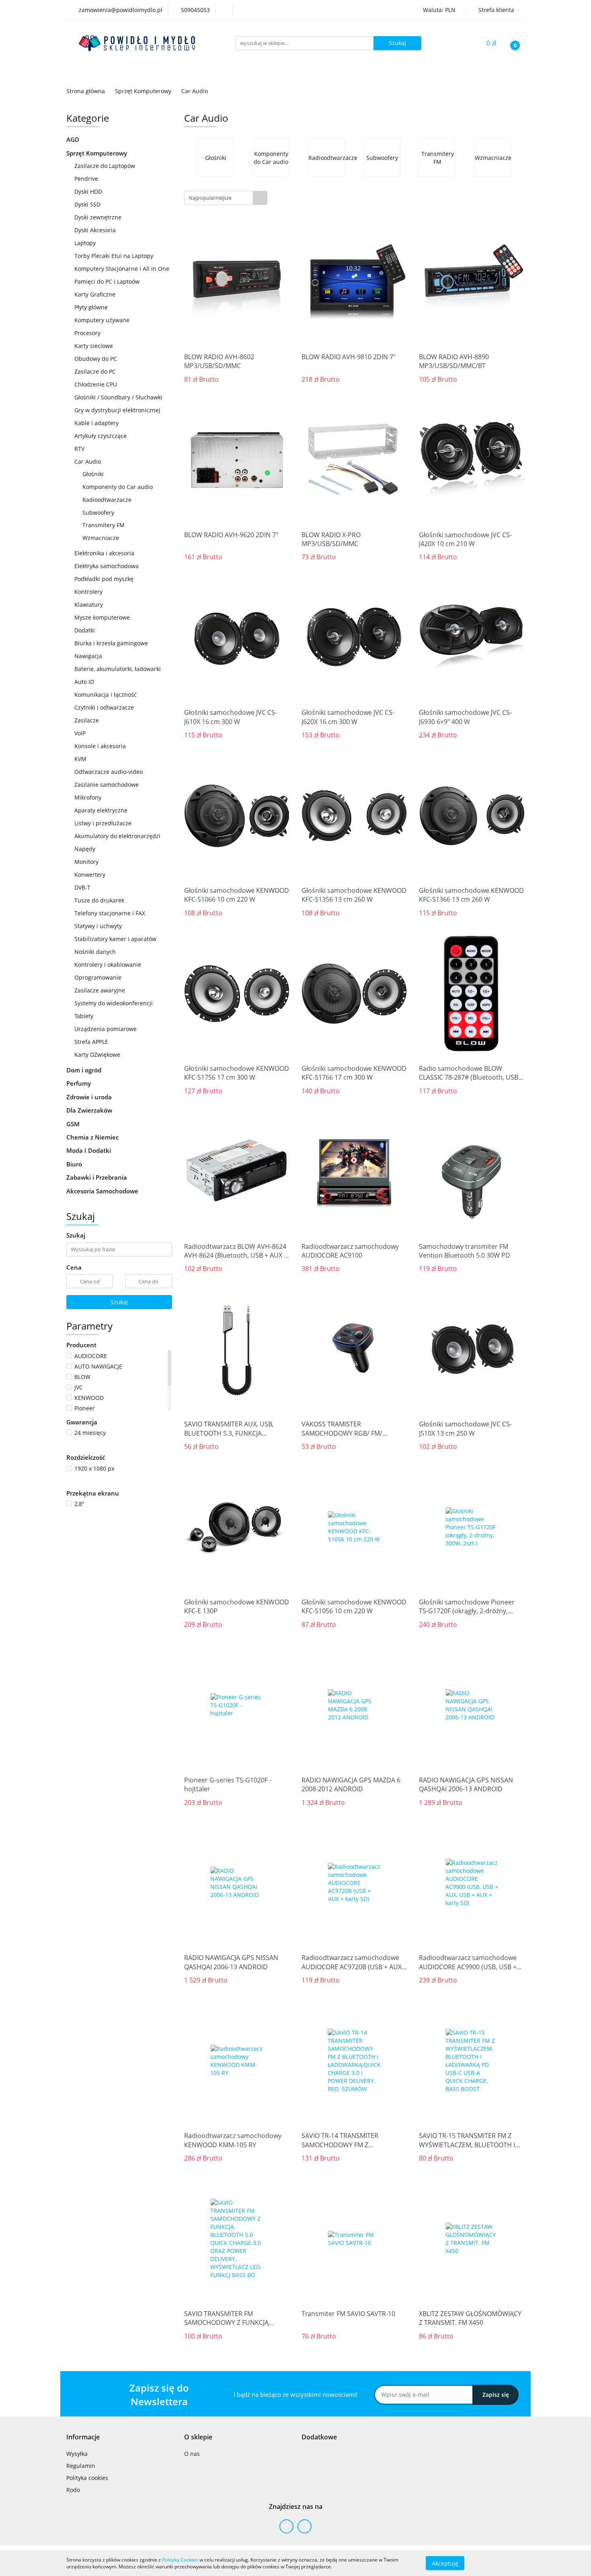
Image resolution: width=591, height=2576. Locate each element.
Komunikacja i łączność (106, 695)
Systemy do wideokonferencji (114, 1003)
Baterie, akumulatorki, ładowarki (118, 669)
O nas (192, 2454)
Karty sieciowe (94, 346)
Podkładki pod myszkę (104, 579)
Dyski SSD (87, 204)
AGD (74, 139)
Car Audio (88, 461)
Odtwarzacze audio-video (109, 772)
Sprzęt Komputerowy (97, 153)
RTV (79, 449)
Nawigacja (88, 656)
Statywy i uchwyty (98, 926)
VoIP (80, 733)
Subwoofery (98, 513)
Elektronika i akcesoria (105, 553)
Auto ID (85, 682)
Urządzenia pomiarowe (106, 1029)
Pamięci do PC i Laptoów (107, 281)
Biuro (75, 1164)
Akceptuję (445, 2563)
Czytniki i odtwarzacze (104, 707)
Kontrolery (88, 592)
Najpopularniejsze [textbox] (210, 198)
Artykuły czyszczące (101, 436)
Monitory (86, 862)
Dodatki (85, 630)
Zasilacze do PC (95, 371)
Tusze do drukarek (99, 900)
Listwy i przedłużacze (103, 823)
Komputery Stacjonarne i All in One (122, 269)
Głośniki (93, 474)
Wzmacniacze (101, 538)
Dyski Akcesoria (95, 230)
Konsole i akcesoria (101, 746)
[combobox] (226, 198)
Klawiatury (89, 605)
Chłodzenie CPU (96, 384)
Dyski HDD (88, 191)
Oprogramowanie (98, 977)
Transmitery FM (104, 525)
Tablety (84, 1016)
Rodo (73, 2490)
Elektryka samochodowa (107, 566)
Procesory (87, 333)
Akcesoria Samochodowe (103, 1191)
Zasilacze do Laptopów (105, 166)
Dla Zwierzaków (90, 1110)
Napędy (85, 849)
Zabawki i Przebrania (97, 1177)
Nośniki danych (95, 952)
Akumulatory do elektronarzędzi (117, 836)
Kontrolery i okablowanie (108, 965)
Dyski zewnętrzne (98, 217)
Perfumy (79, 1083)
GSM (74, 1124)
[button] (83, 2437)
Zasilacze (87, 720)
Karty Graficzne (95, 294)
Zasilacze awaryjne (100, 990)
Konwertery (90, 875)
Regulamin (81, 2466)
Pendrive (86, 179)
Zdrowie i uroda (90, 1097)
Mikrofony (88, 797)
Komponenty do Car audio (118, 487)
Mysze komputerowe (102, 617)
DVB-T (82, 887)
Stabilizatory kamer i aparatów (115, 939)
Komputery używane (102, 320)
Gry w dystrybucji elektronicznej (117, 410)
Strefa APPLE (91, 1042)
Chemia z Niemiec (93, 1137)
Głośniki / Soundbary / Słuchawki (119, 397)
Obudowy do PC (96, 359)
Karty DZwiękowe (97, 1055)
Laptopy (85, 243)
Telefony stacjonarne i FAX (110, 913)
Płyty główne (91, 307)
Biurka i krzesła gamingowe (111, 643)
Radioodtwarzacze (107, 500)
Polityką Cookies (180, 2560)
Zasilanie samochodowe (107, 785)
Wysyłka (77, 2454)
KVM (80, 759)
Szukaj (119, 1302)
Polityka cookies (87, 2478)
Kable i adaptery (97, 423)
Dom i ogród (85, 1070)
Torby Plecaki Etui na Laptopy (114, 256)
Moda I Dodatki (89, 1150)
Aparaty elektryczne (101, 810)
